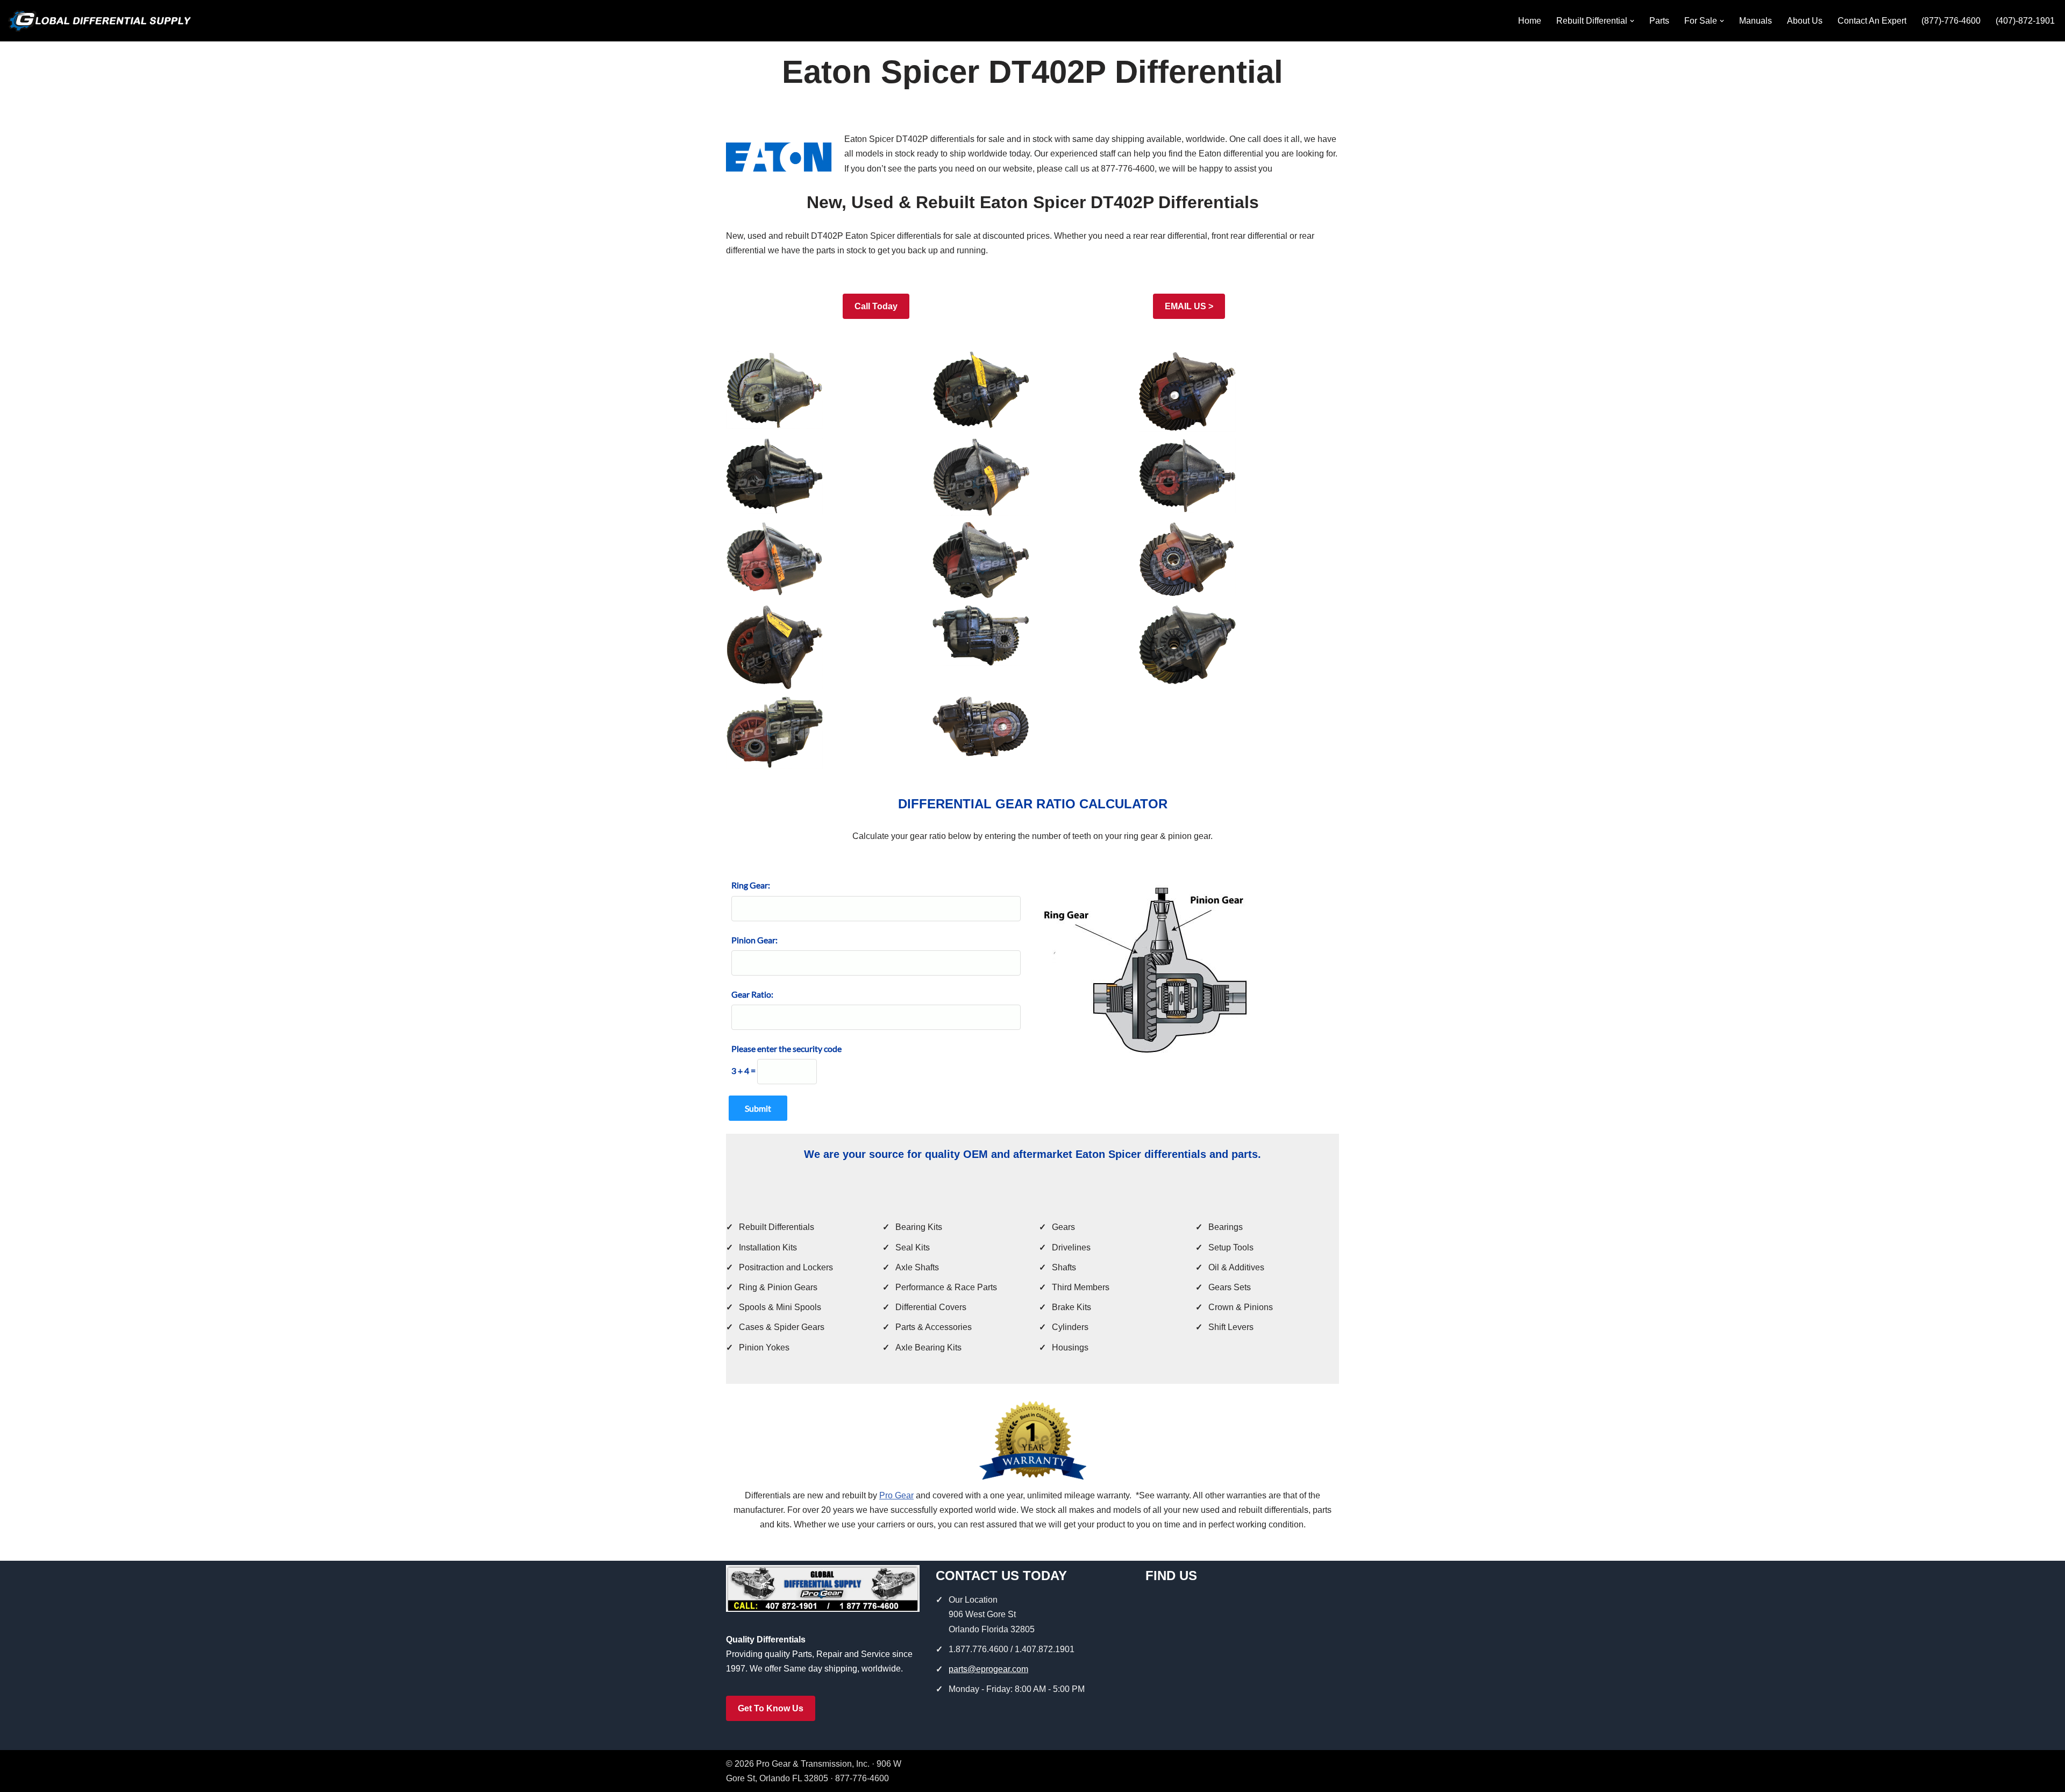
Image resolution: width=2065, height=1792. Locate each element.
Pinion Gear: (754, 940)
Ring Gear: (751, 885)
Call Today (876, 306)
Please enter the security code (786, 1048)
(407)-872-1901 (2025, 21)
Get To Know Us (771, 1708)
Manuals (1756, 21)
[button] (1632, 21)
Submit (758, 1108)
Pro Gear (896, 1495)
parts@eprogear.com (988, 1669)
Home (1530, 21)
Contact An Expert (1872, 21)
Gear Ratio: (752, 994)
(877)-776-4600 (1951, 21)
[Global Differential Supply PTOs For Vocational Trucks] (99, 21)
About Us (1805, 21)
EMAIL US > (1189, 306)
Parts (1659, 21)
